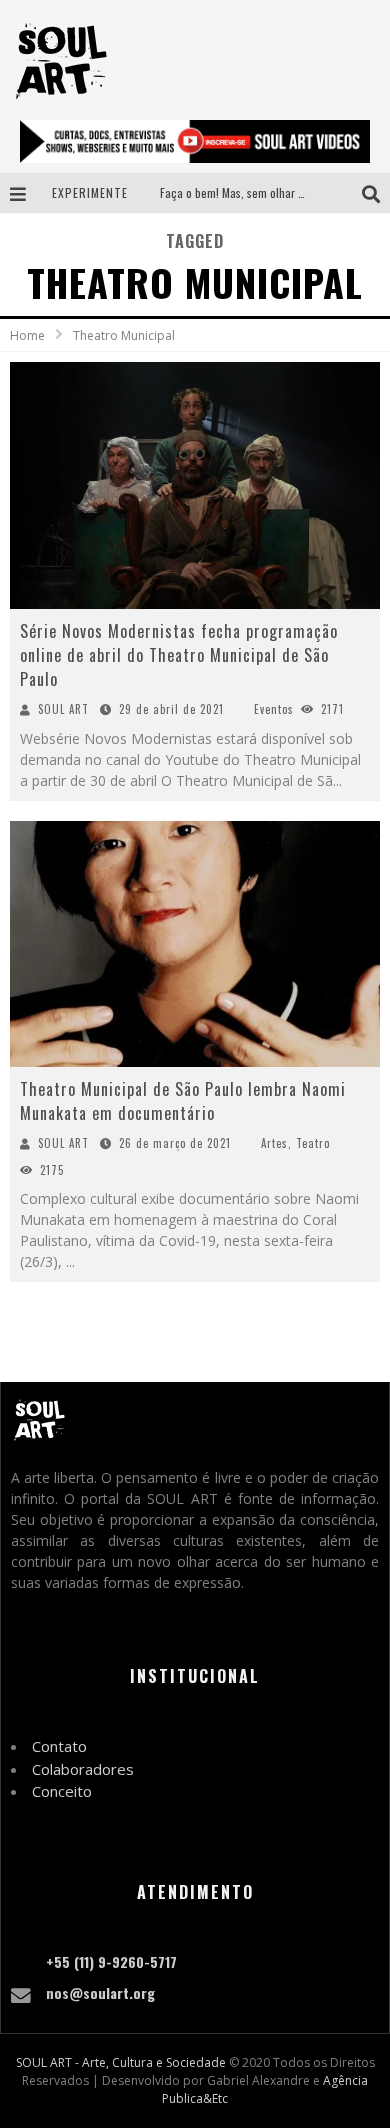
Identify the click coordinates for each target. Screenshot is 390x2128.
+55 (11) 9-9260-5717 (111, 1961)
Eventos (274, 709)
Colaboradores (83, 1769)
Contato (59, 1746)
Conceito (62, 1791)
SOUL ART (63, 709)
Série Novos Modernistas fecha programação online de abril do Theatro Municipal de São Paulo (179, 655)
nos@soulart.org (100, 1992)
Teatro (313, 1143)
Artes (274, 1143)
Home (27, 335)
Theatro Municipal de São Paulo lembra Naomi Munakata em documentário (183, 1101)
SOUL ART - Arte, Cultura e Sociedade (121, 2062)
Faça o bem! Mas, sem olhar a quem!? (251, 192)
